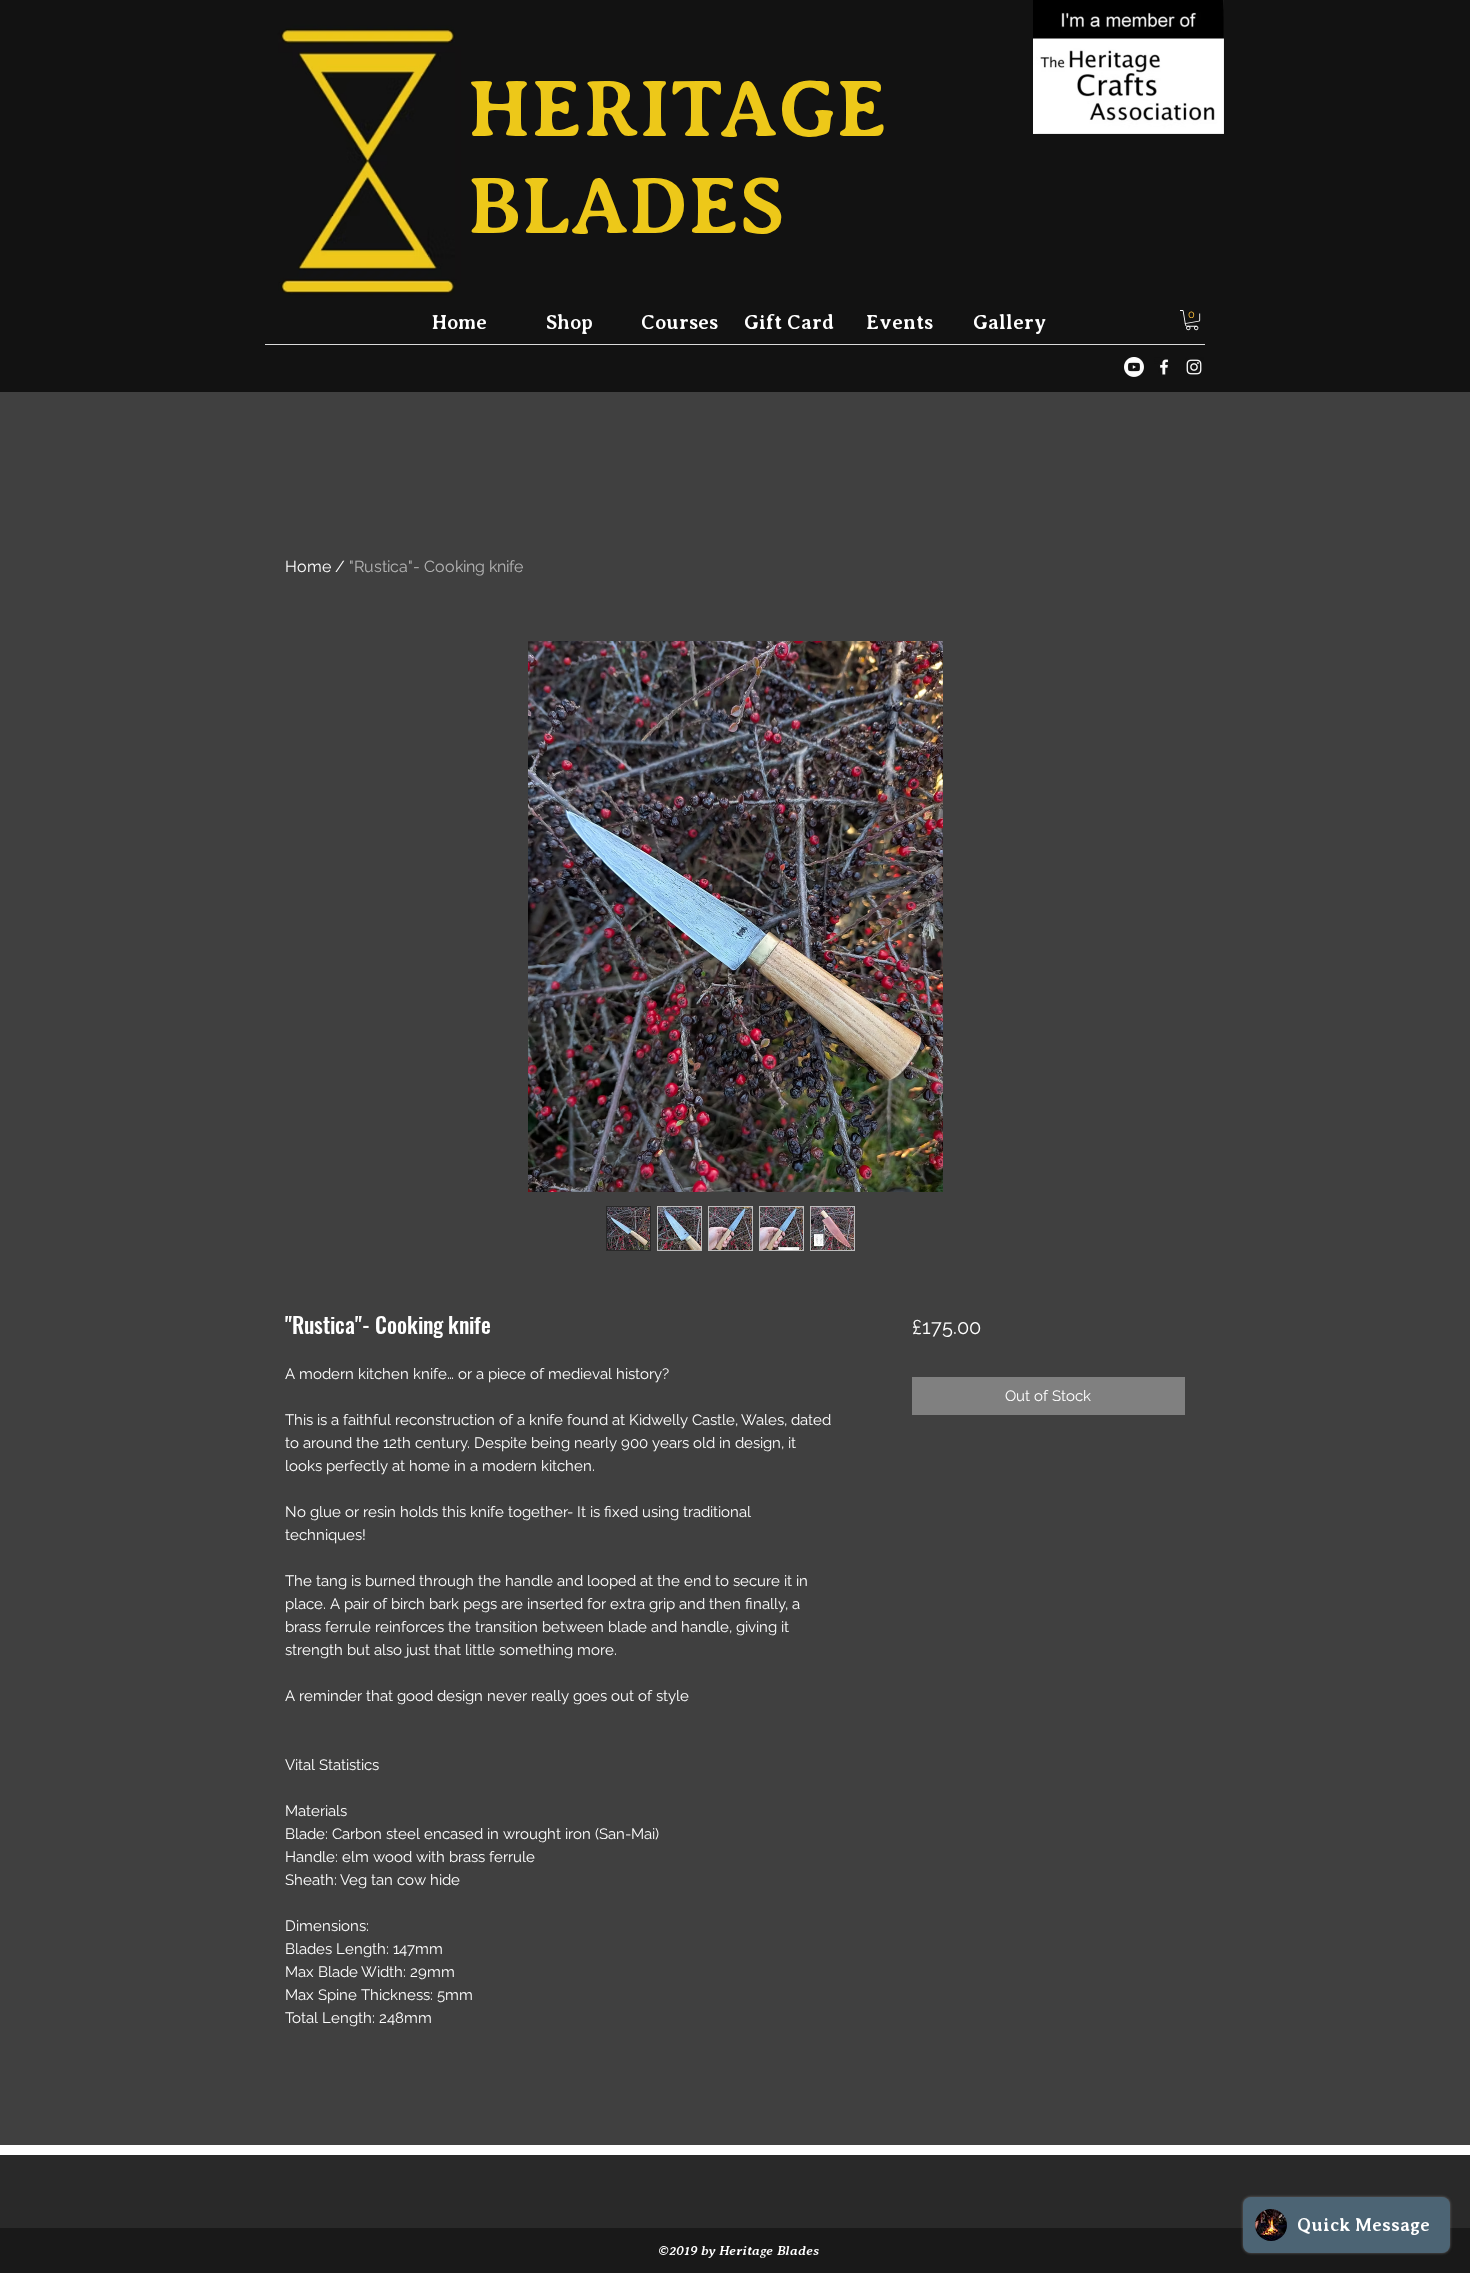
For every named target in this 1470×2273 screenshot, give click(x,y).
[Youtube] (1134, 367)
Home (308, 566)
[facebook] (1164, 367)
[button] (1192, 320)
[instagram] (1194, 367)
